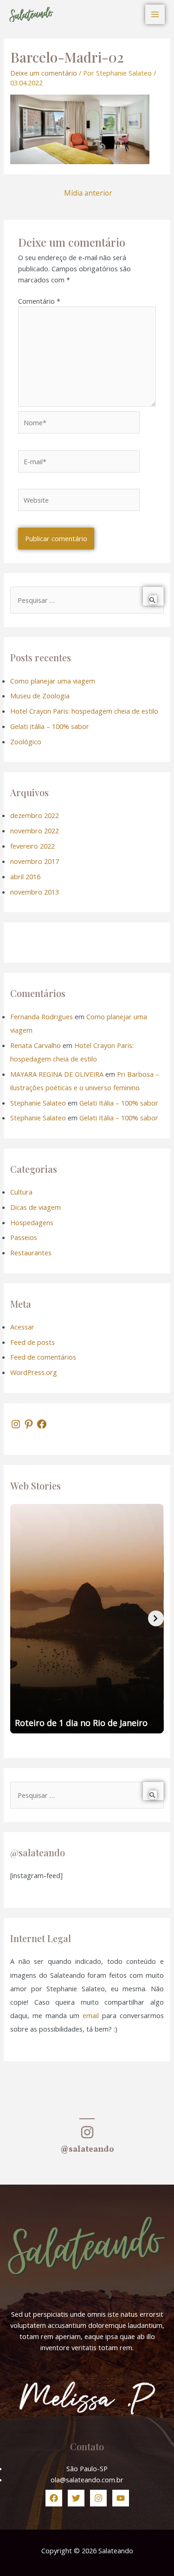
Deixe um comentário (44, 73)
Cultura (21, 1192)
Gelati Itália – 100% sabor (50, 726)
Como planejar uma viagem (53, 681)
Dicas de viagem (35, 1207)
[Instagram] (16, 1424)
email (91, 2015)
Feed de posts (32, 1342)
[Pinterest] (29, 1424)
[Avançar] (156, 1618)
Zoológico (26, 741)
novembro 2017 (35, 861)
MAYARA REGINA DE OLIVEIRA (57, 1074)
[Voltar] (18, 1618)
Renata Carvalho (35, 1045)
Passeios (24, 1237)
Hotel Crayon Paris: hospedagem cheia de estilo (84, 711)
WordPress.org (34, 1372)
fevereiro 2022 (32, 846)
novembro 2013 (35, 892)
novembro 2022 (35, 831)
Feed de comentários (43, 1357)
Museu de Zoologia (40, 696)
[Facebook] (42, 1424)
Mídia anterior (88, 193)
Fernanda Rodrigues (42, 1016)
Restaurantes (31, 1253)
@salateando (87, 2150)
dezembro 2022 (35, 815)
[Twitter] (76, 2498)
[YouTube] (121, 2498)
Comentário (39, 301)
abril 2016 (25, 876)
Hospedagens (32, 1222)
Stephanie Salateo (38, 1103)
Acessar (22, 1327)
